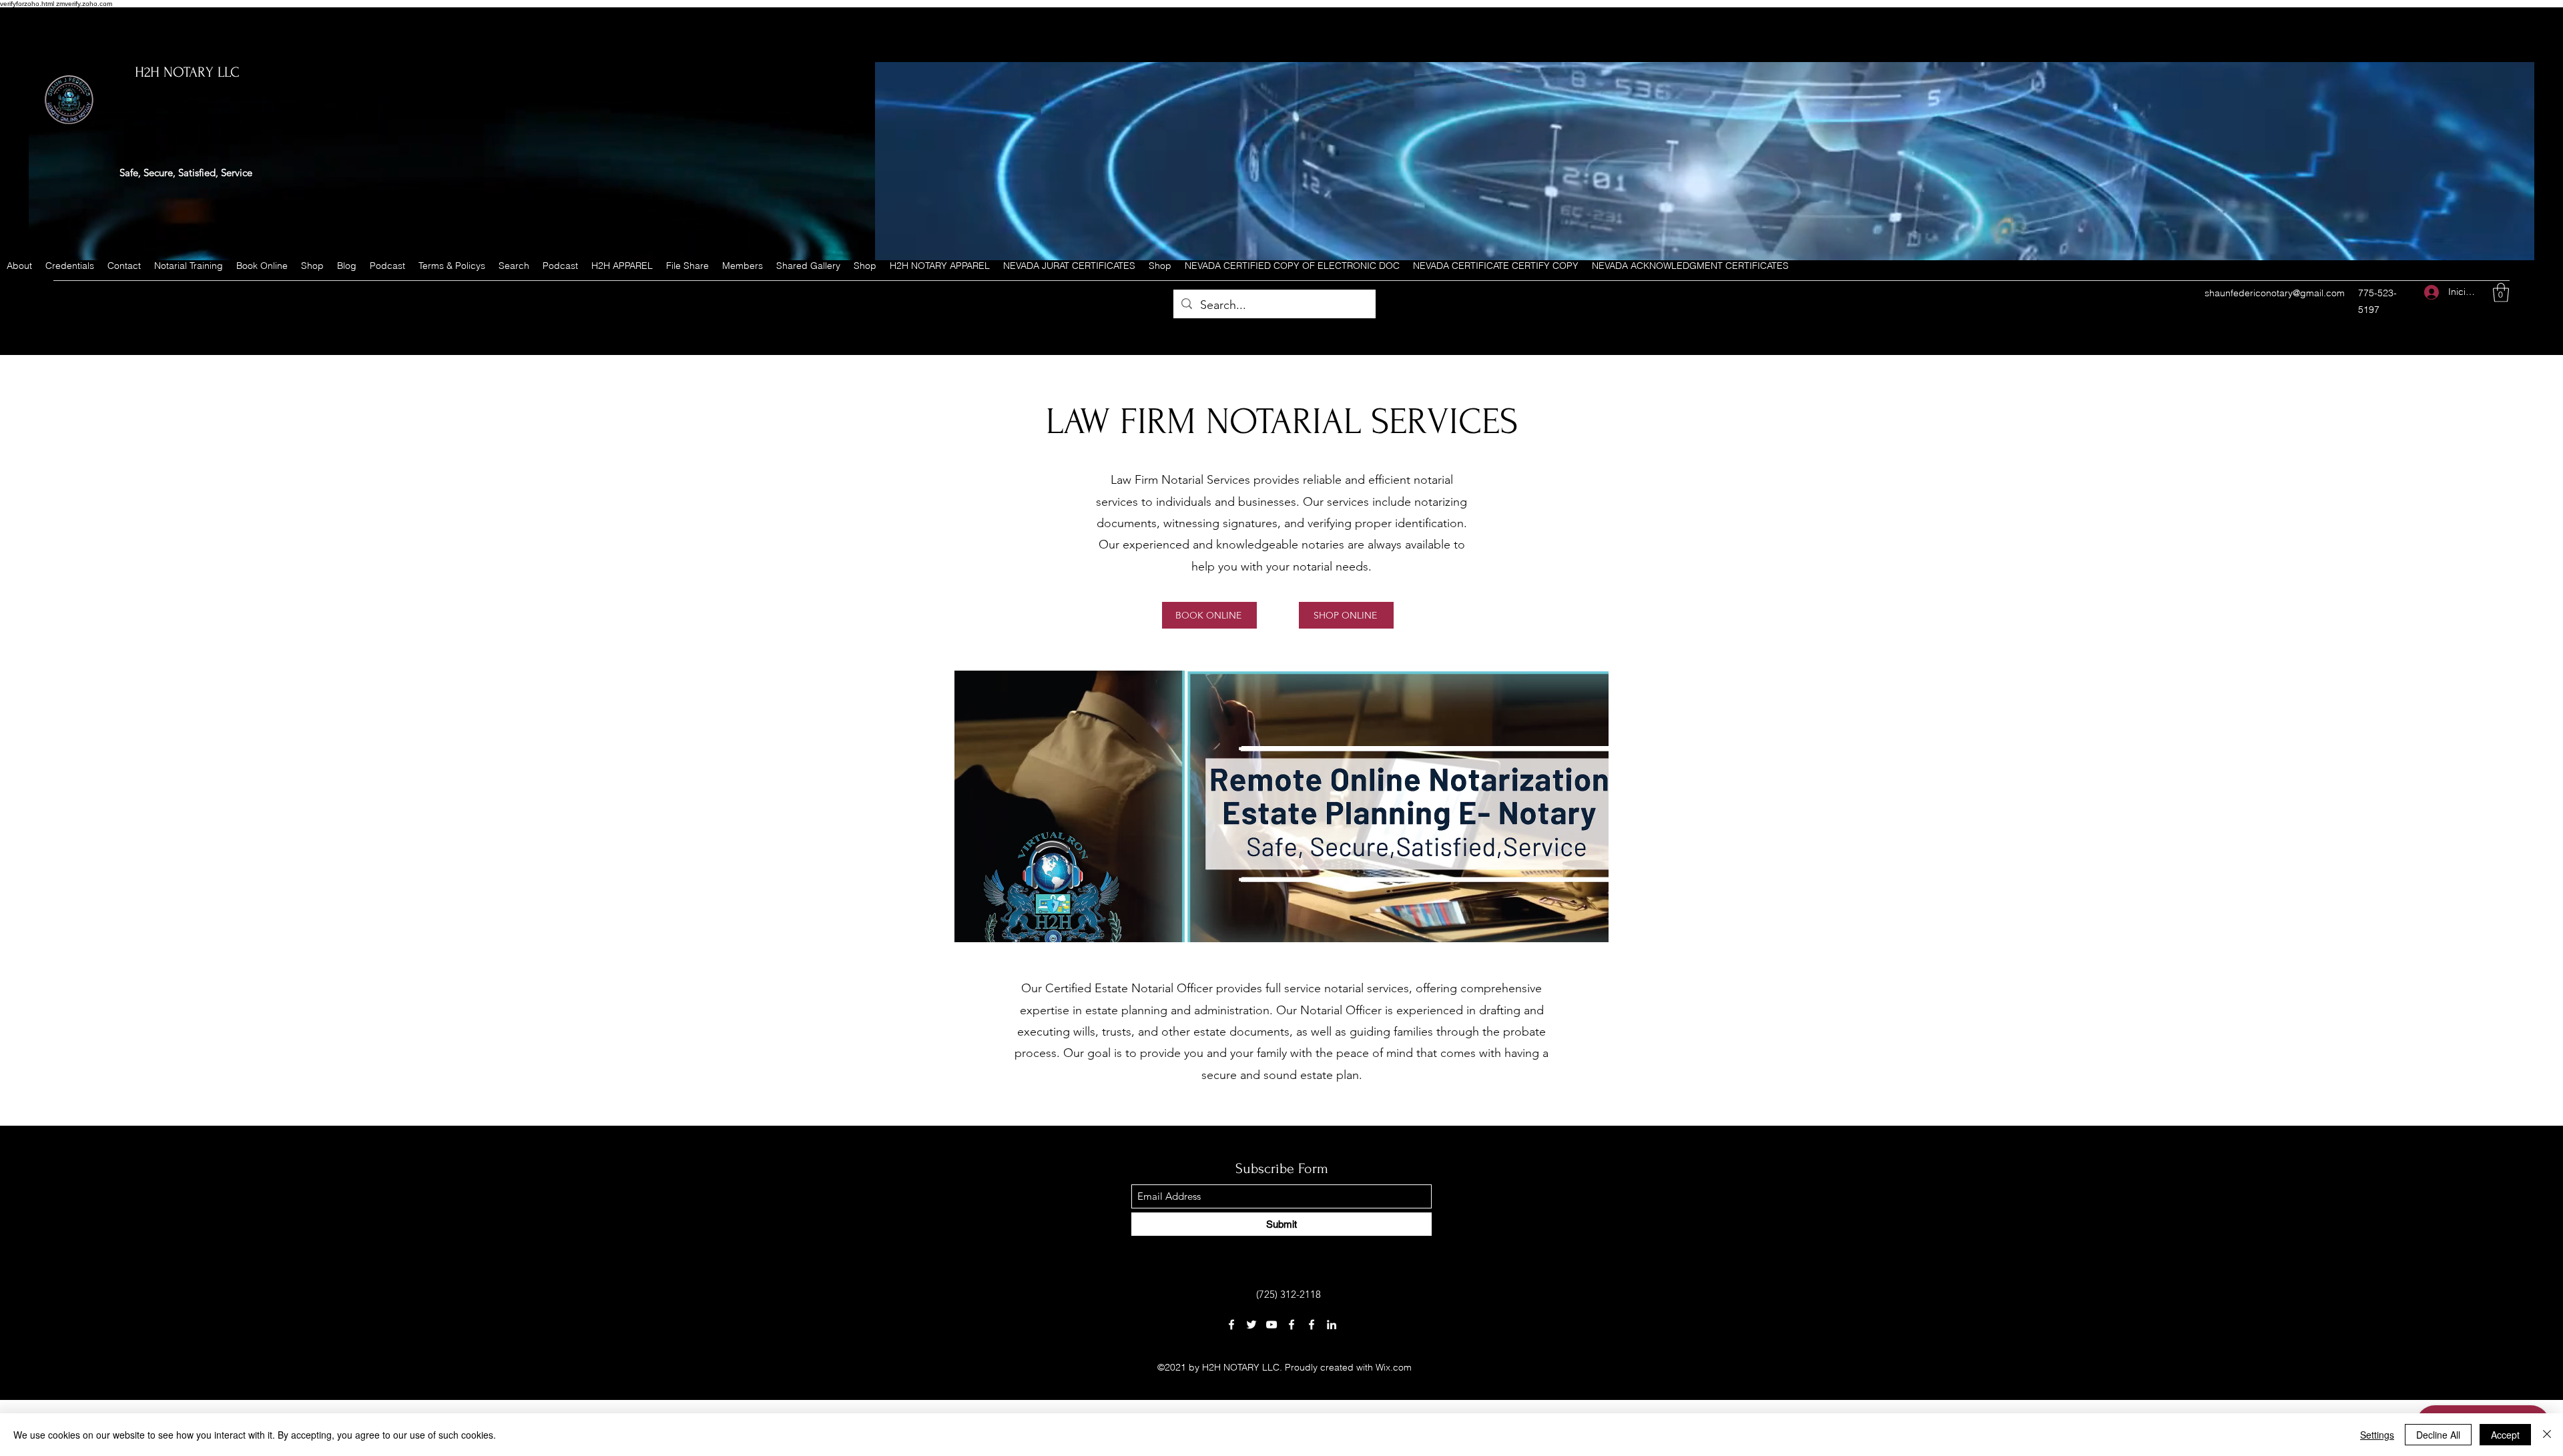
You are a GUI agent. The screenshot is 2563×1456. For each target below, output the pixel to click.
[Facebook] (1231, 1325)
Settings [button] (2377, 1435)
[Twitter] (1251, 1325)
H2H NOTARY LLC (187, 72)
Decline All (2438, 1435)
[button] (2501, 293)
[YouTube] (1271, 1325)
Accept (2505, 1435)
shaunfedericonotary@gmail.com (2275, 293)
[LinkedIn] (1332, 1325)
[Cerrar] (2547, 1435)
